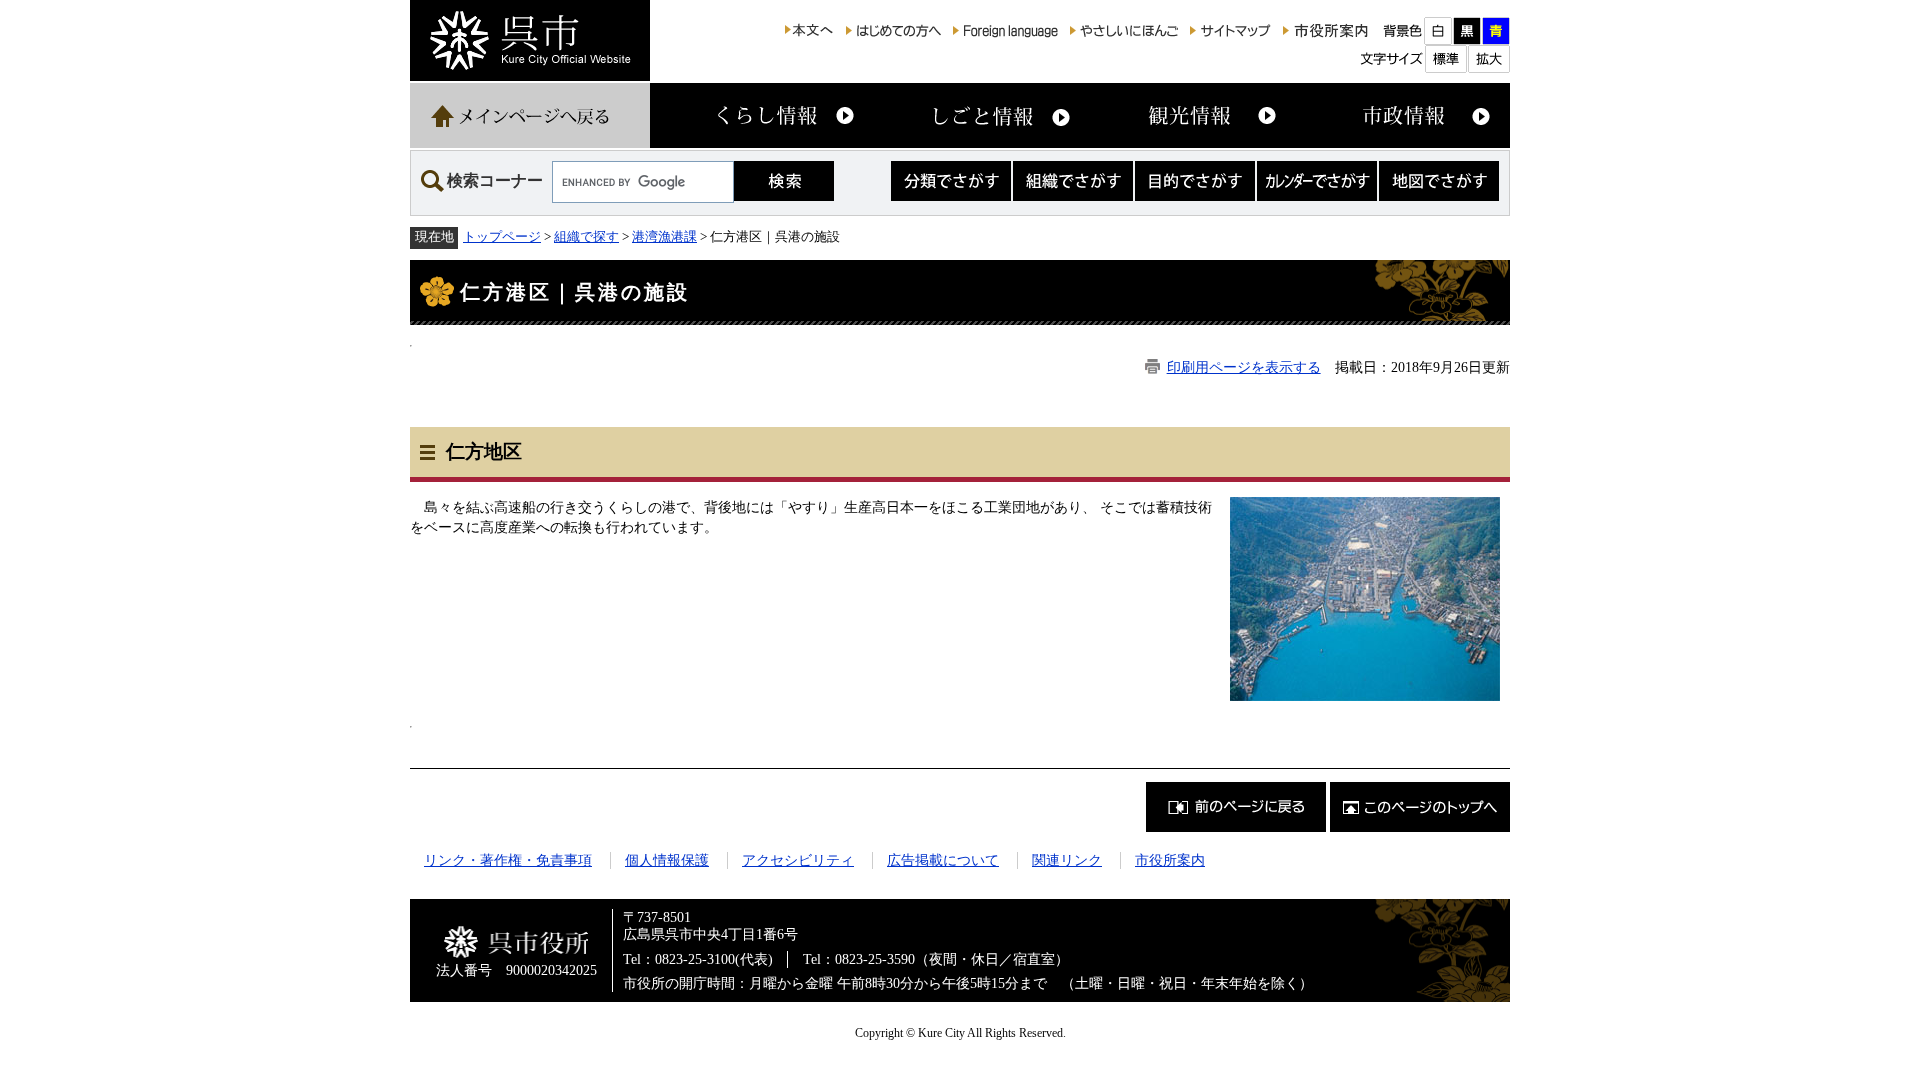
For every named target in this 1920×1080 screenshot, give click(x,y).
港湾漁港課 (664, 236)
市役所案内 (1170, 860)
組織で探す (586, 236)
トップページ (502, 236)
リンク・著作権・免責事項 (508, 860)
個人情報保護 (667, 860)
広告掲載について (943, 860)
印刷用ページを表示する (1244, 367)
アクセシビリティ (798, 860)
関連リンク (1067, 860)
